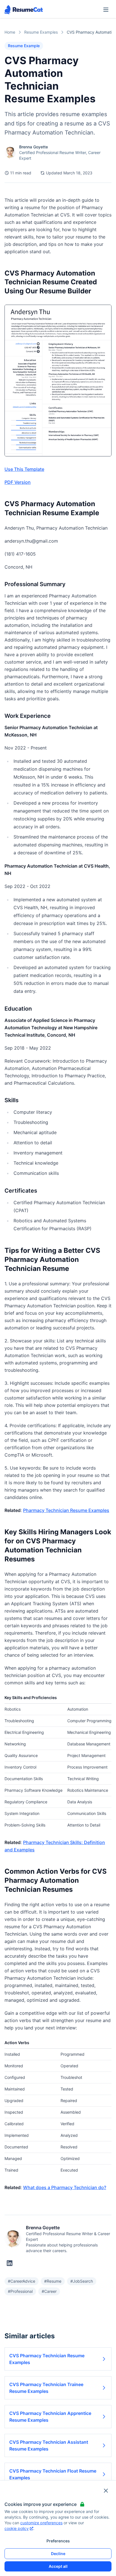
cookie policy (17, 2528)
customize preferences (41, 2523)
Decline (58, 2554)
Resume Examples (41, 32)
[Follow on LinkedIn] (10, 2263)
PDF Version (18, 482)
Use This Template (24, 469)
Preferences (58, 2541)
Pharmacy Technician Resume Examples (66, 1510)
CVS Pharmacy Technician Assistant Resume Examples (49, 2445)
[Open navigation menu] (106, 10)
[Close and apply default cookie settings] (106, 2491)
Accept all (58, 2566)
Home (10, 32)
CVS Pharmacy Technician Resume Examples (47, 2359)
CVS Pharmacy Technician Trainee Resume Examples (46, 2388)
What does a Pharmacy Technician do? (65, 2187)
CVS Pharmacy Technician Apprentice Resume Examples (50, 2417)
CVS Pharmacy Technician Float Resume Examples (53, 2474)
